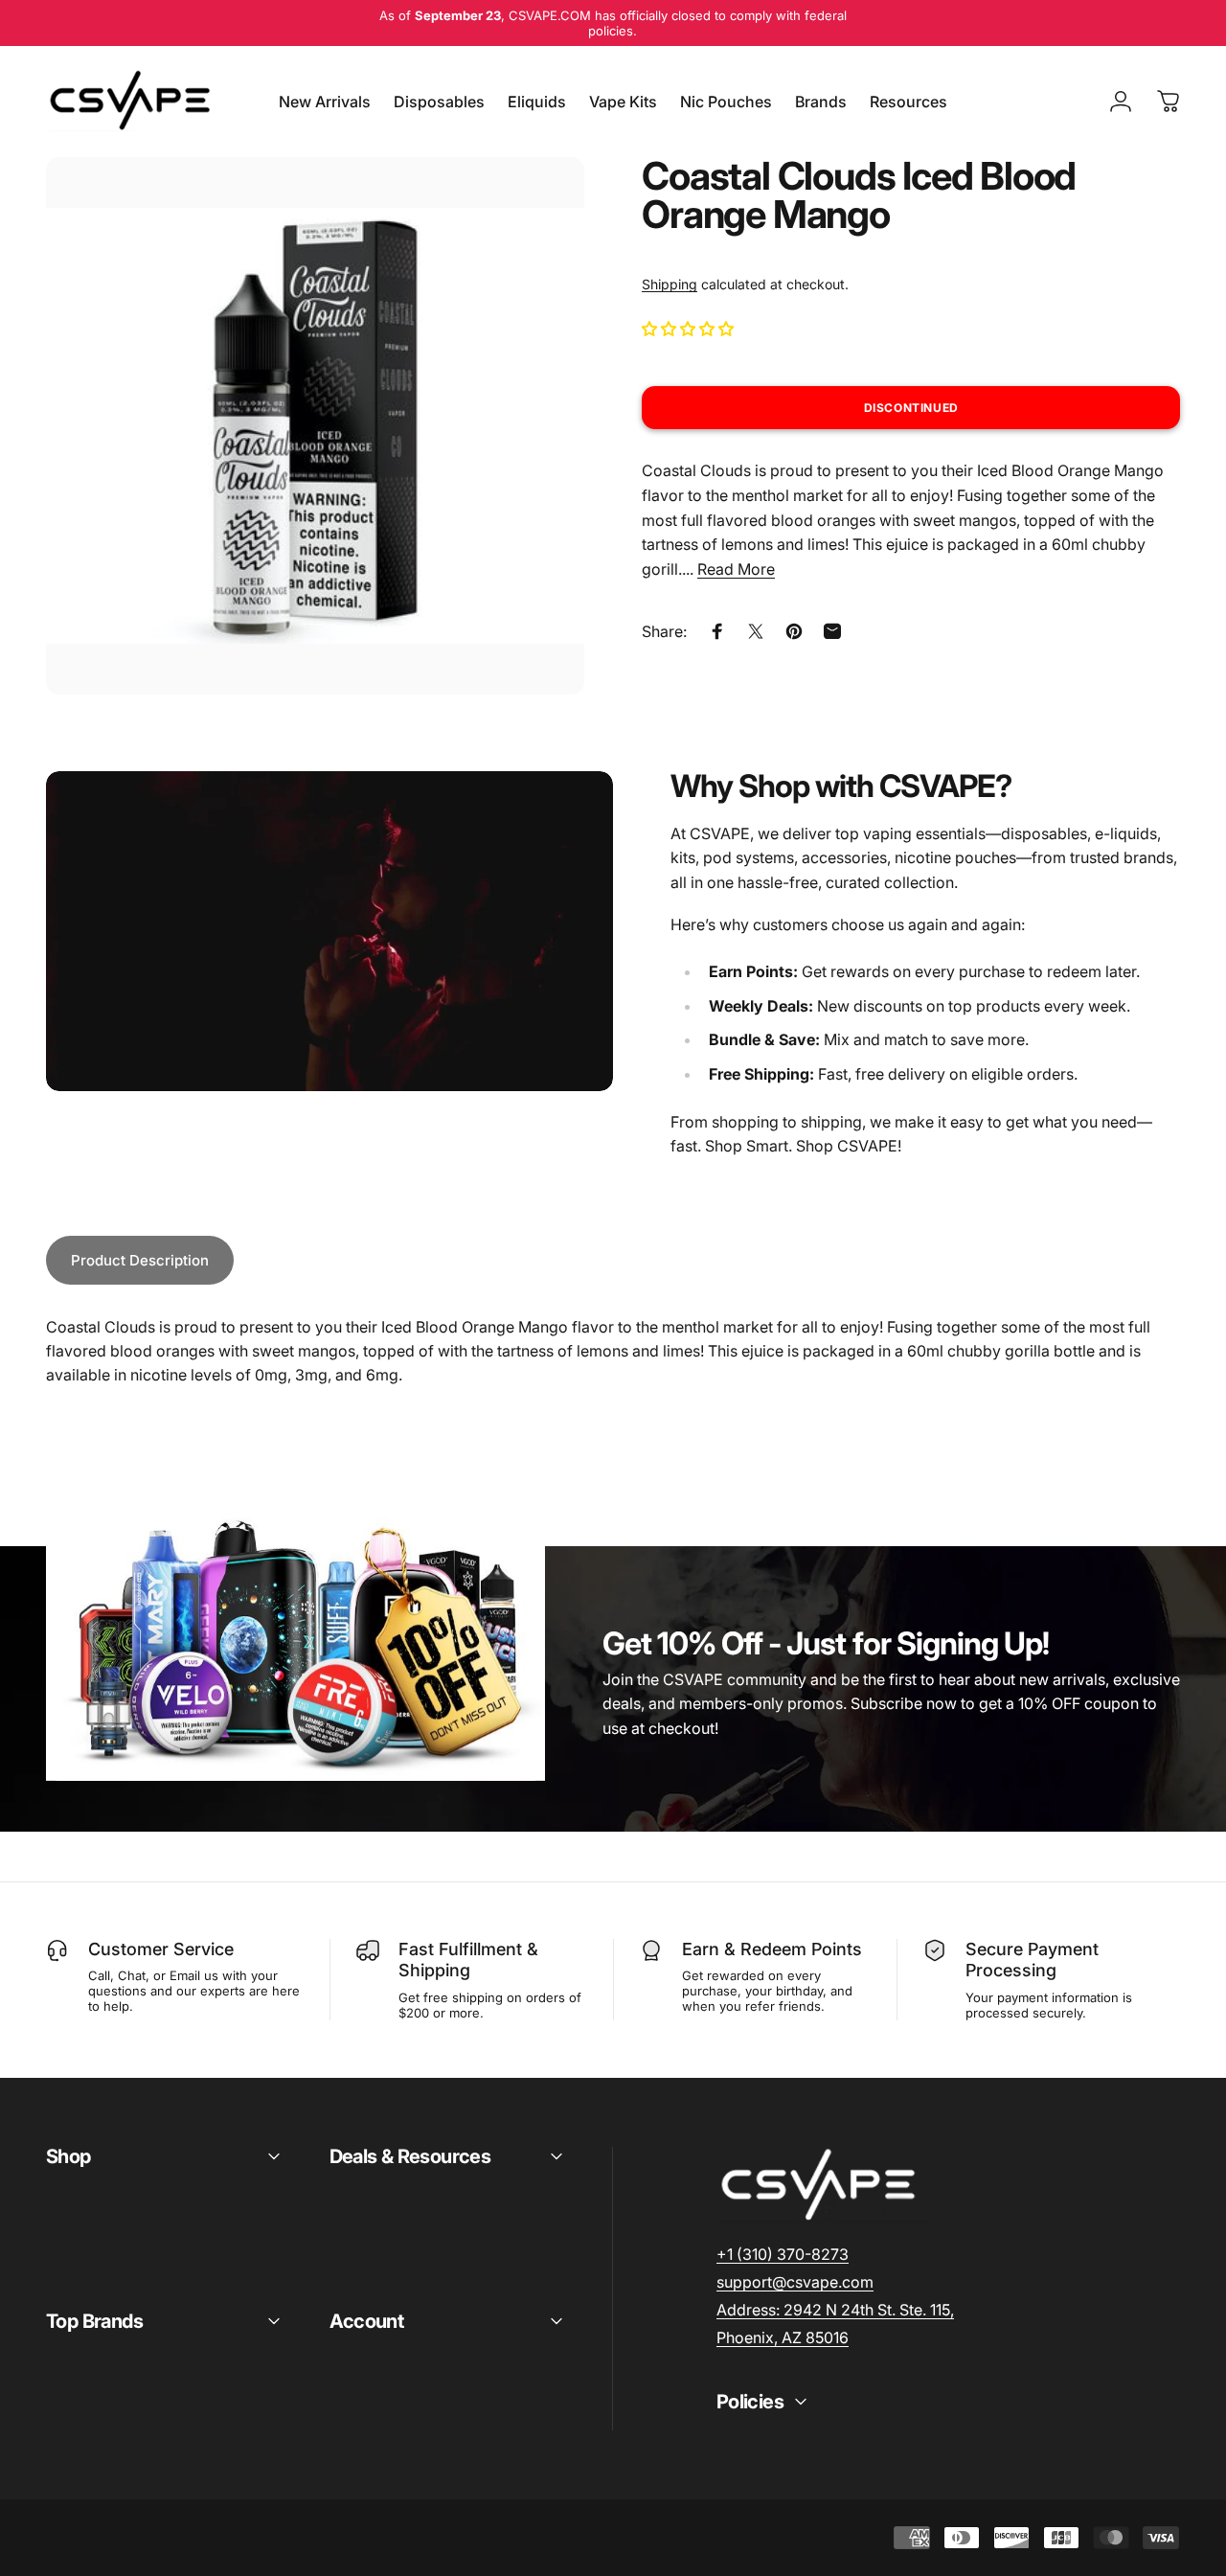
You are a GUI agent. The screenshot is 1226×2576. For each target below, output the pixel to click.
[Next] (534, 457)
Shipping (670, 284)
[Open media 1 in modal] (315, 426)
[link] (835, 2310)
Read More (736, 569)
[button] (690, 329)
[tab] (140, 1260)
